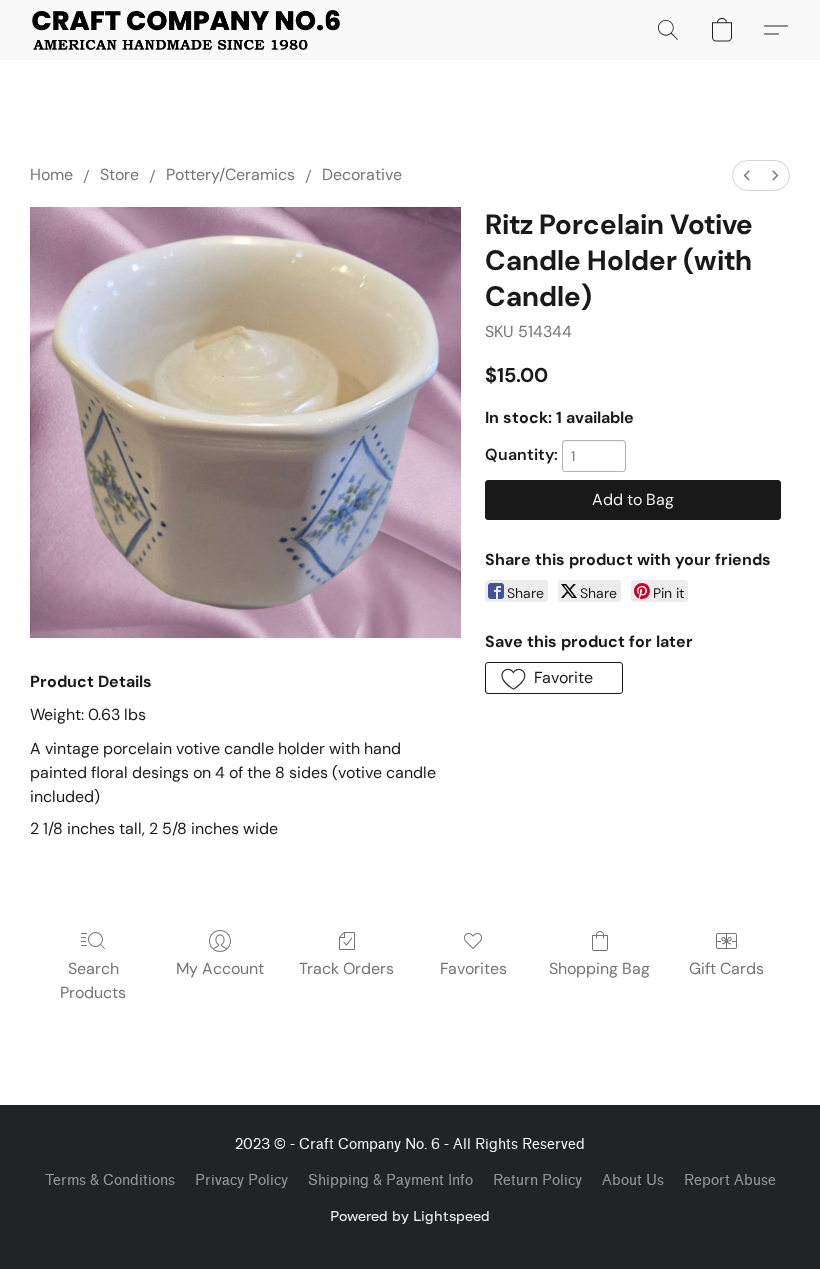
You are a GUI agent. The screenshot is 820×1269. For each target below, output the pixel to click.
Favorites (473, 968)
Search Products (93, 980)
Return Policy (537, 1180)
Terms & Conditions (110, 1180)
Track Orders (346, 968)
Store (119, 174)
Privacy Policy (241, 1180)
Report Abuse (730, 1180)
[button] (186, 30)
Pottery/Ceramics (230, 174)
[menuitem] (747, 175)
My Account (220, 968)
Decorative (362, 174)
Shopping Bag (599, 968)
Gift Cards (726, 968)
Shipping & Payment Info (390, 1180)
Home (51, 174)
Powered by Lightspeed (410, 1215)
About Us (633, 1180)
